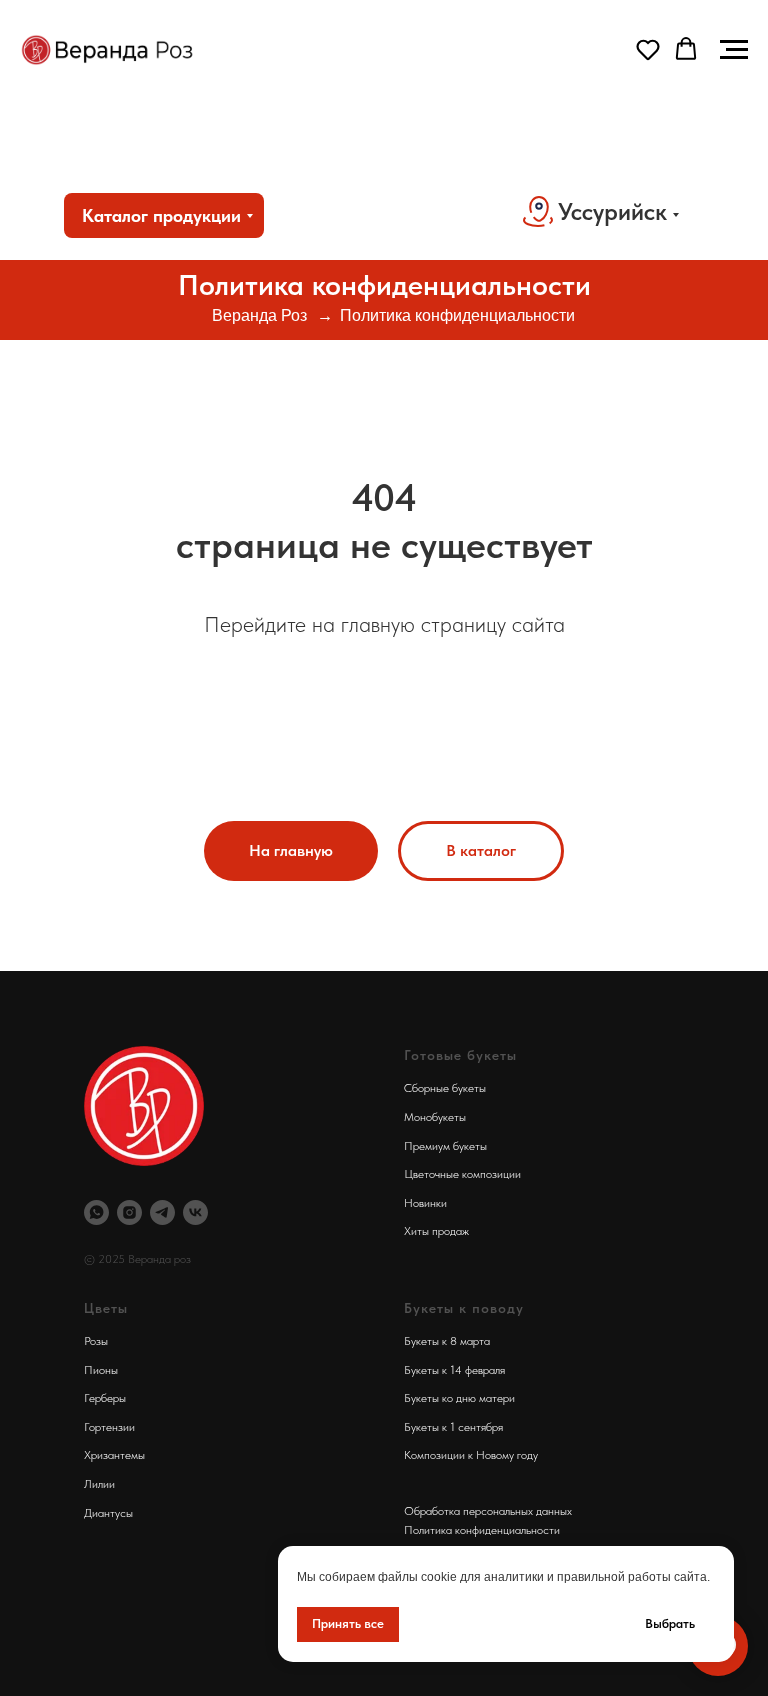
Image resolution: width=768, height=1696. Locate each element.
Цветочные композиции (462, 1174)
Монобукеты (435, 1117)
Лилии (99, 1484)
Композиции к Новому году (471, 1455)
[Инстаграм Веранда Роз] (129, 1212)
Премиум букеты (445, 1146)
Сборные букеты (445, 1088)
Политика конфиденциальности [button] (482, 1530)
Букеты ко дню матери (459, 1398)
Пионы (101, 1370)
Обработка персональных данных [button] (488, 1511)
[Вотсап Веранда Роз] (96, 1212)
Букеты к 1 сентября (453, 1427)
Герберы (105, 1398)
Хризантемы (114, 1455)
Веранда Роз (259, 315)
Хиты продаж (436, 1231)
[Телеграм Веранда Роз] (162, 1212)
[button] (648, 49)
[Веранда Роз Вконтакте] (195, 1212)
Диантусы (108, 1513)
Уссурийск (612, 211)
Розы (96, 1341)
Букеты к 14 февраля (454, 1370)
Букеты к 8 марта (447, 1341)
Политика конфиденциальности (457, 315)
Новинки (425, 1203)
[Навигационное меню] (734, 50)
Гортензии (109, 1427)
